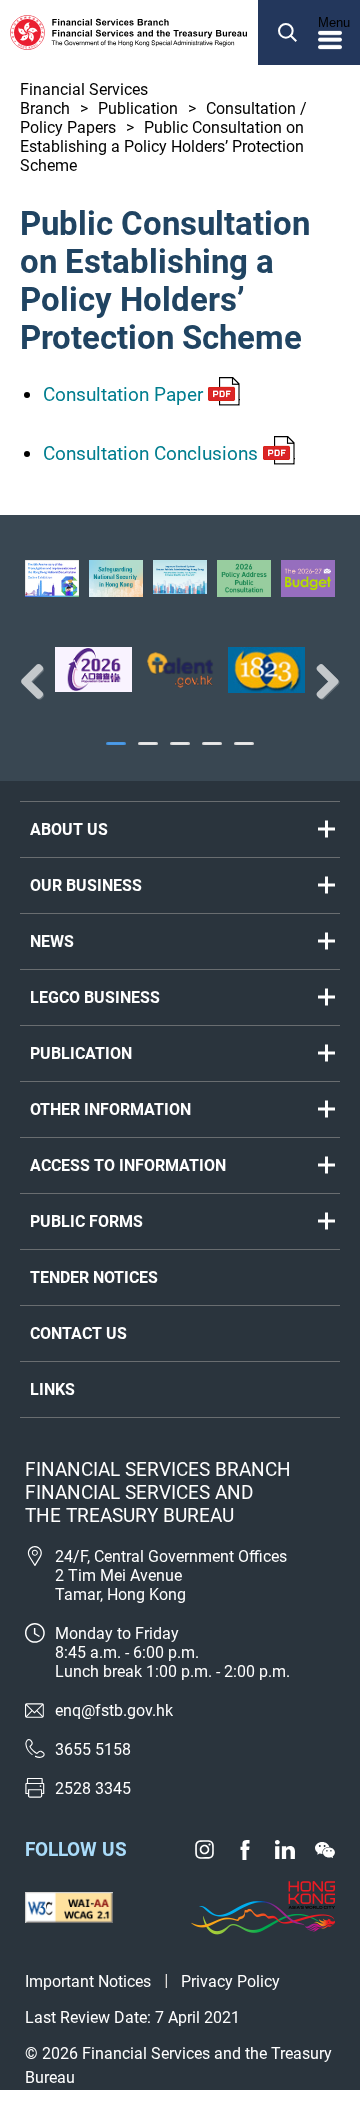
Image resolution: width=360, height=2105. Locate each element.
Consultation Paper (123, 394)
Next (320, 681)
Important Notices (88, 1981)
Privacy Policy (230, 1981)
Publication (138, 108)
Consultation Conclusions (150, 453)
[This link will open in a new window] (93, 669)
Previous (40, 681)
